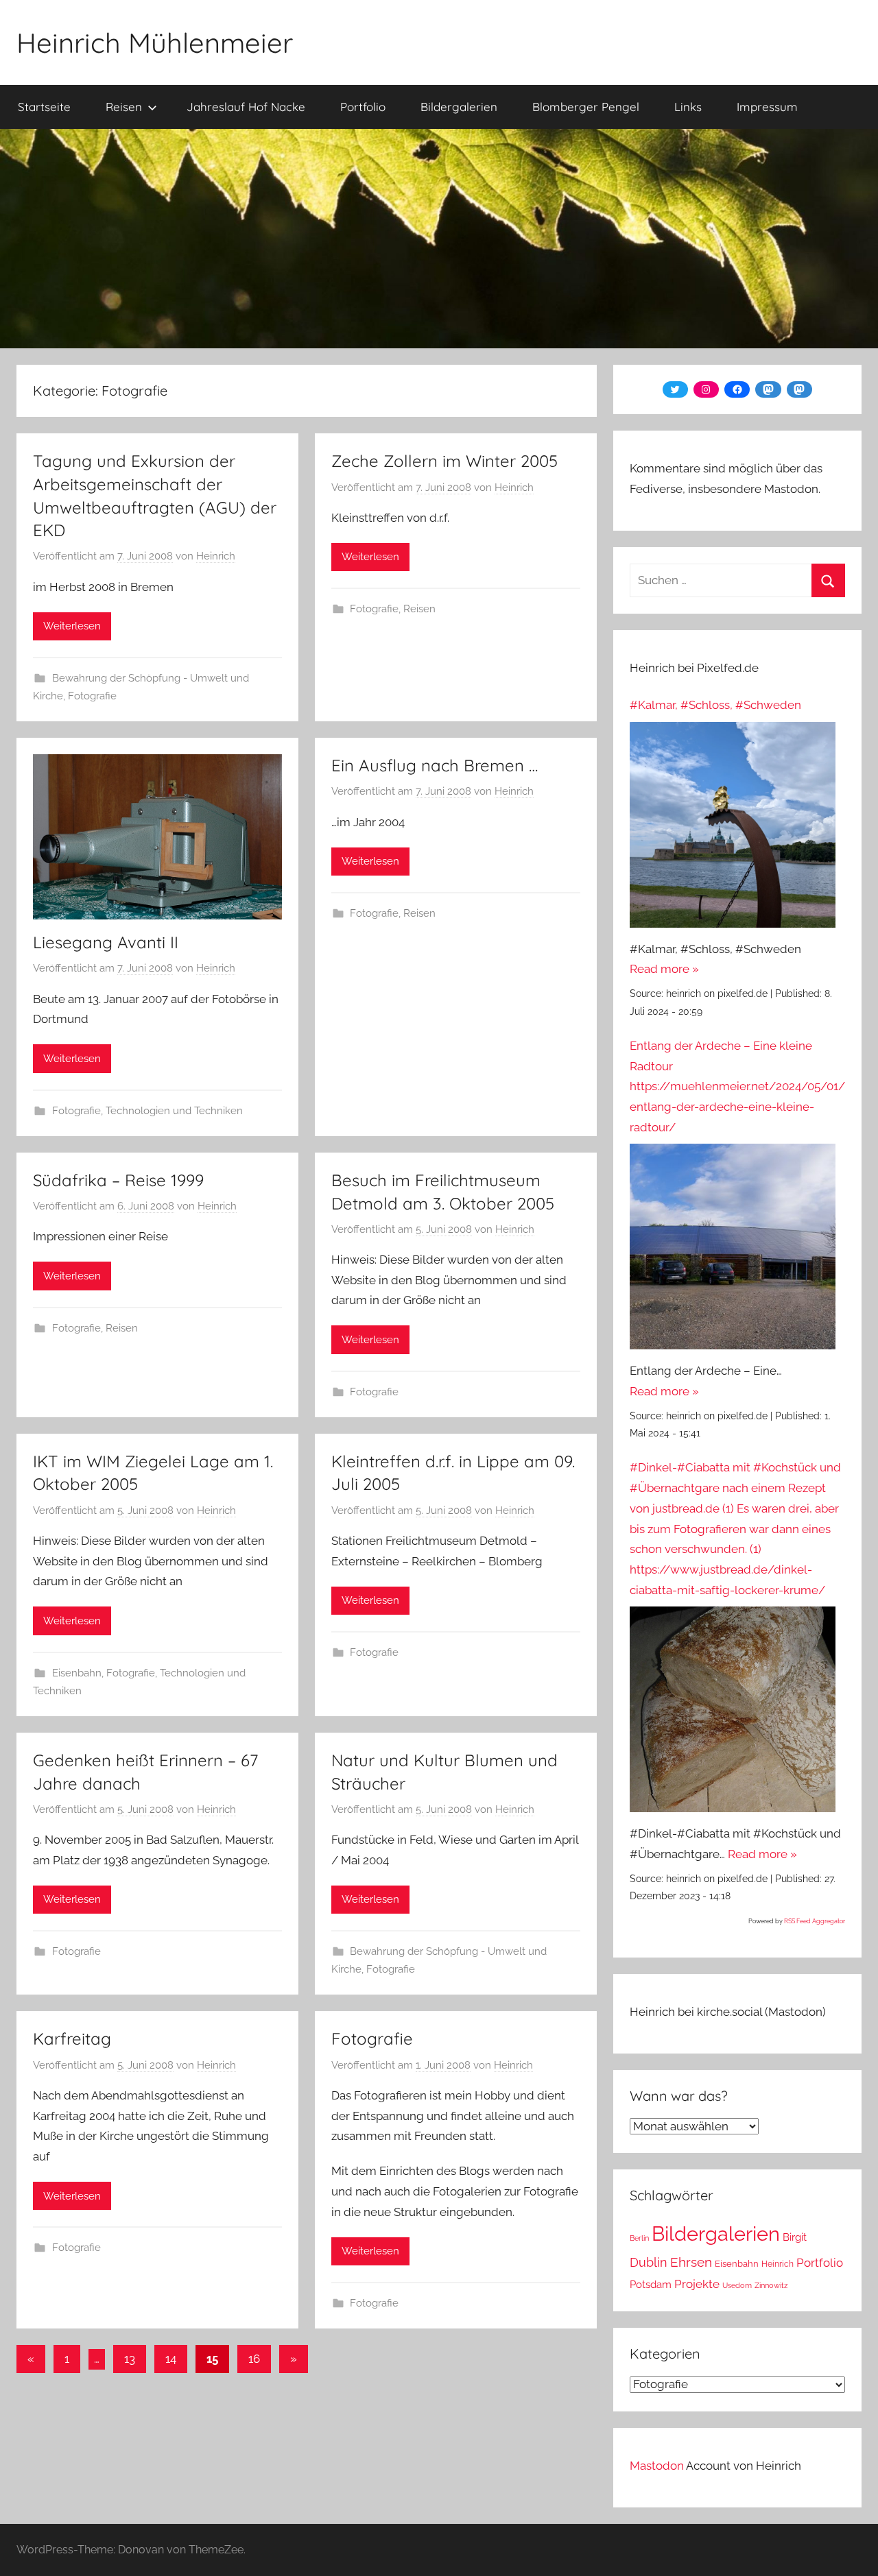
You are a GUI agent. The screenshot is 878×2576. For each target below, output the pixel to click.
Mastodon (657, 2466)
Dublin (649, 2262)
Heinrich (216, 556)
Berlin (639, 2238)
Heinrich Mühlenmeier (155, 43)
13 (130, 2359)
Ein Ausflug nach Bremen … (435, 765)
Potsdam (651, 2284)
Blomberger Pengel (586, 107)
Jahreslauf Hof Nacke (246, 107)
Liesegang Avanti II (106, 942)
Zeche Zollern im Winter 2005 (444, 461)
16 (254, 2359)
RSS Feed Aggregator (815, 1921)
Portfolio (363, 107)
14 (171, 2359)
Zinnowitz (771, 2285)
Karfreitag (72, 2038)
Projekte (697, 2284)
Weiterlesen (72, 626)
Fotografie (92, 696)
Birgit (795, 2237)
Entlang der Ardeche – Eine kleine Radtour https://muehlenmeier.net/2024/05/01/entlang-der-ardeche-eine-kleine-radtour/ (737, 1086)
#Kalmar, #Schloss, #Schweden (715, 705)
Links (688, 107)
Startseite (44, 107)
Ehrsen (691, 2262)
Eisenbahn (77, 1673)
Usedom (737, 2285)
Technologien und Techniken (174, 1111)
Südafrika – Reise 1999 (118, 1180)
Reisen (124, 107)
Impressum (767, 107)
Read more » (664, 969)
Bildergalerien (459, 107)
